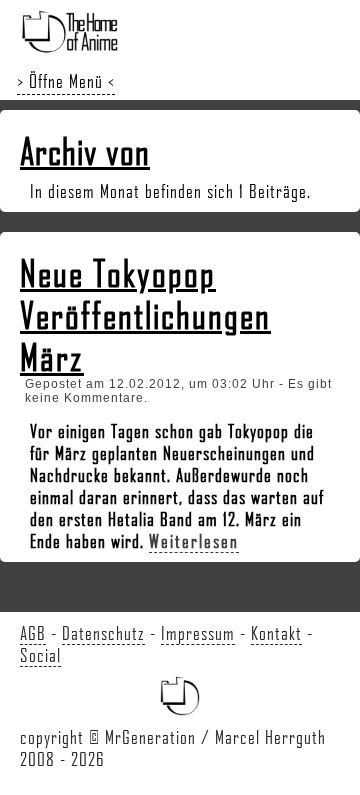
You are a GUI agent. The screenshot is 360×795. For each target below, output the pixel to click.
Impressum (198, 633)
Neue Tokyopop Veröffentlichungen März (145, 315)
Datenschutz (103, 633)
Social (40, 655)
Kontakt (276, 633)
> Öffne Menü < (66, 81)
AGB (33, 633)
